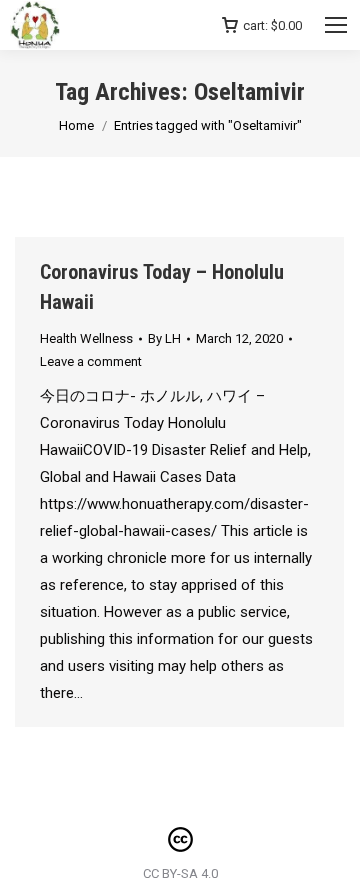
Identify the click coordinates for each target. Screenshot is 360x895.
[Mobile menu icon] (336, 25)
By (164, 338)
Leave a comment (91, 361)
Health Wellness (86, 338)
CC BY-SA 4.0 (180, 873)
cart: (272, 25)
